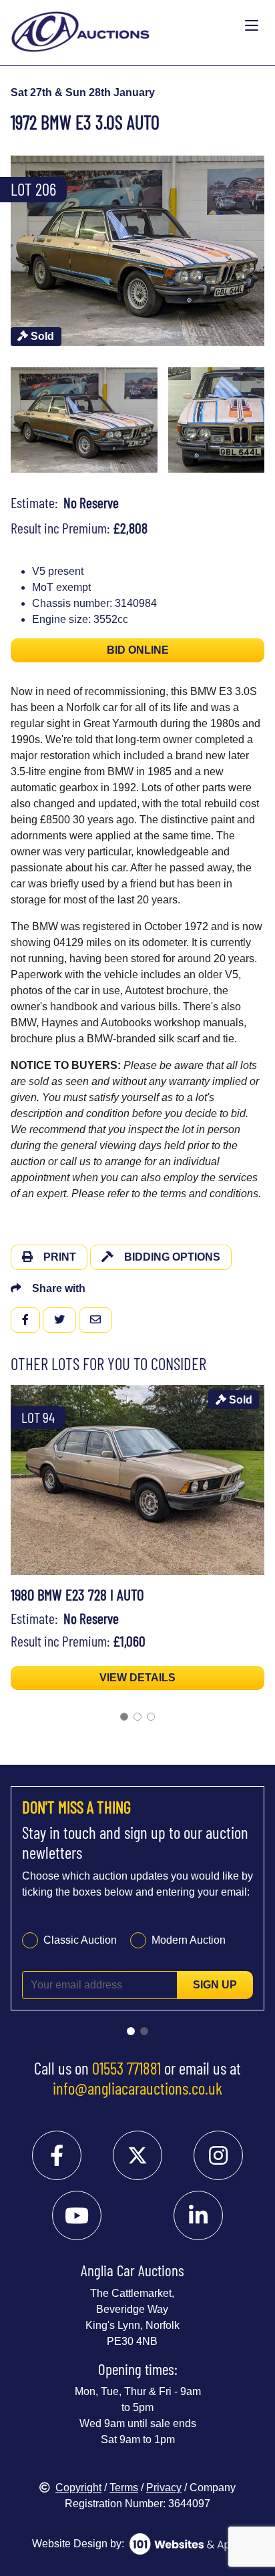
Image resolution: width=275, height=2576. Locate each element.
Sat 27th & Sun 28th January (83, 92)
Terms (124, 2488)
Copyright (78, 2488)
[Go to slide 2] (137, 1717)
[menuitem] (84, 420)
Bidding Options (172, 1257)
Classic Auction (80, 1940)
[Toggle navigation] (252, 26)
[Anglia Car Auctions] (125, 26)
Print (60, 1257)
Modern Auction (189, 1940)
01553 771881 (126, 2068)
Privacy (164, 2488)
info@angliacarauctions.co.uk (137, 2088)
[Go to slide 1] (124, 1717)
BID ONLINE (138, 650)
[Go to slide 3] (151, 1717)
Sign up (215, 1985)
